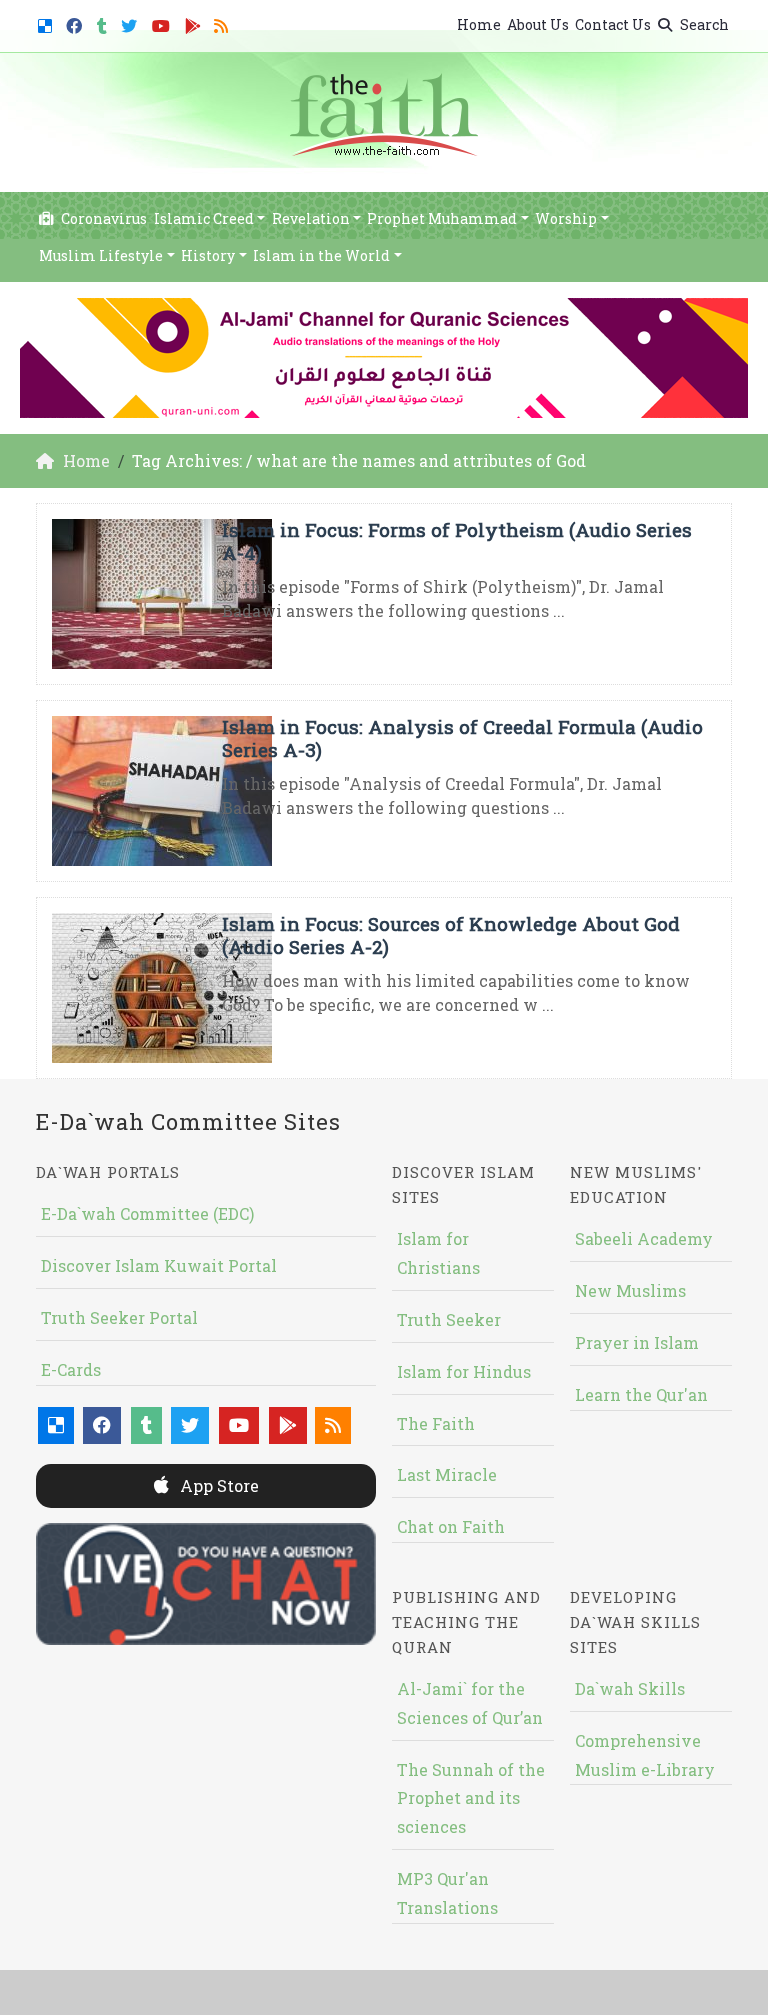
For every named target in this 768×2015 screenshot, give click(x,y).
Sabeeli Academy (644, 1238)
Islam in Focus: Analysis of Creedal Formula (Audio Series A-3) (462, 738)
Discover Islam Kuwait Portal (159, 1265)
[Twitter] (131, 22)
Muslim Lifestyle (101, 255)
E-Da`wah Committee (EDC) (147, 1213)
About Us (538, 24)
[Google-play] (195, 22)
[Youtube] (163, 22)
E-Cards (71, 1369)
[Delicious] (47, 22)
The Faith (436, 1423)
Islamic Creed (204, 218)
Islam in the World (321, 255)
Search (703, 24)
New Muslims (630, 1290)
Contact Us (613, 24)
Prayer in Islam (637, 1342)
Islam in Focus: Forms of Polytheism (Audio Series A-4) (457, 541)
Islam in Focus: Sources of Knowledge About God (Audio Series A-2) (451, 935)
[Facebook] (76, 22)
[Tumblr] (104, 22)
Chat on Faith (451, 1526)
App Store (217, 1485)
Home (479, 24)
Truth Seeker (449, 1319)
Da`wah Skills (630, 1688)
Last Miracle (447, 1474)
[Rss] (223, 22)
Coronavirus (102, 218)
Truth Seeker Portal (119, 1317)
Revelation (311, 218)
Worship (566, 218)
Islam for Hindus (464, 1371)
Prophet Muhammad (442, 218)
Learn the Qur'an (641, 1394)
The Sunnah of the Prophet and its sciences (471, 1798)
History (208, 255)
